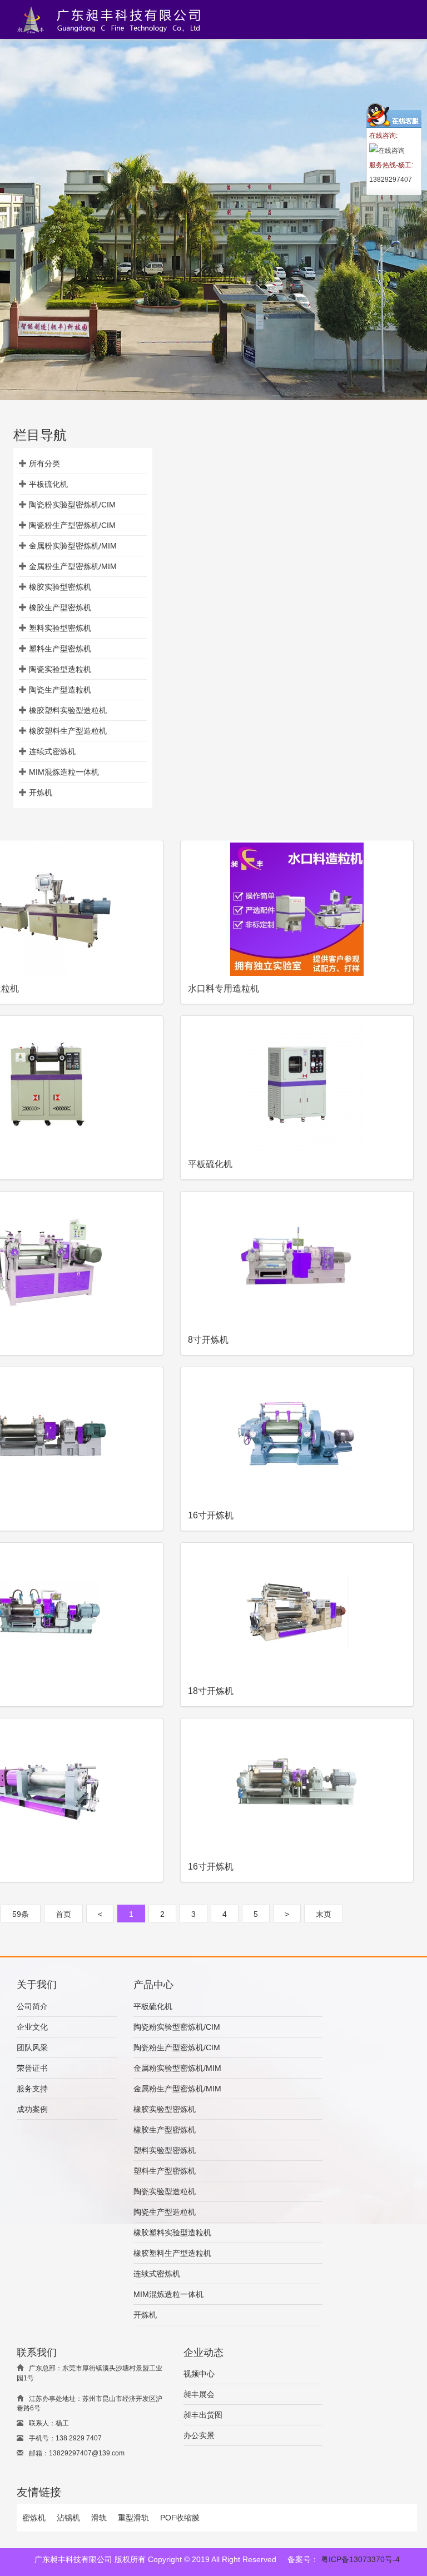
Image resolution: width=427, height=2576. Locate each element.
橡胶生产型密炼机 (60, 607)
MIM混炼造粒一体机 (64, 772)
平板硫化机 (48, 484)
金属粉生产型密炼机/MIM (73, 566)
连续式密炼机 (52, 751)
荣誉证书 (32, 2068)
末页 (324, 1914)
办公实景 (199, 2435)
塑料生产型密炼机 (60, 649)
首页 (63, 1914)
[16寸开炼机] (297, 1436)
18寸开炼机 (211, 1691)
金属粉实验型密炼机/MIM (73, 546)
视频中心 (199, 2374)
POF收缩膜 (180, 2518)
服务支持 (32, 2089)
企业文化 (32, 2027)
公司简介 (32, 2006)
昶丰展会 (199, 2394)
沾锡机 (68, 2518)
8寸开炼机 (208, 1340)
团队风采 (32, 2047)
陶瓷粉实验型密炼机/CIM (72, 505)
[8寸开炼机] (297, 1260)
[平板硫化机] (297, 1085)
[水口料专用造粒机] (297, 909)
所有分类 (44, 464)
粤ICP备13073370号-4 (360, 2559)
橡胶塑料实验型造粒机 (68, 710)
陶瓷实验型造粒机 (60, 669)
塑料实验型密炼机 (60, 628)
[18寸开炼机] (297, 1612)
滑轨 (99, 2518)
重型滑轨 (133, 2518)
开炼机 (41, 793)
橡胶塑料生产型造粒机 (68, 731)
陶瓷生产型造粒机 (60, 690)
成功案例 (32, 2109)
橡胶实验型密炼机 (60, 587)
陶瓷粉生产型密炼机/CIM (72, 525)
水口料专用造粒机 (224, 988)
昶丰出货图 (203, 2415)
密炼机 (34, 2518)
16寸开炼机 (211, 1515)
